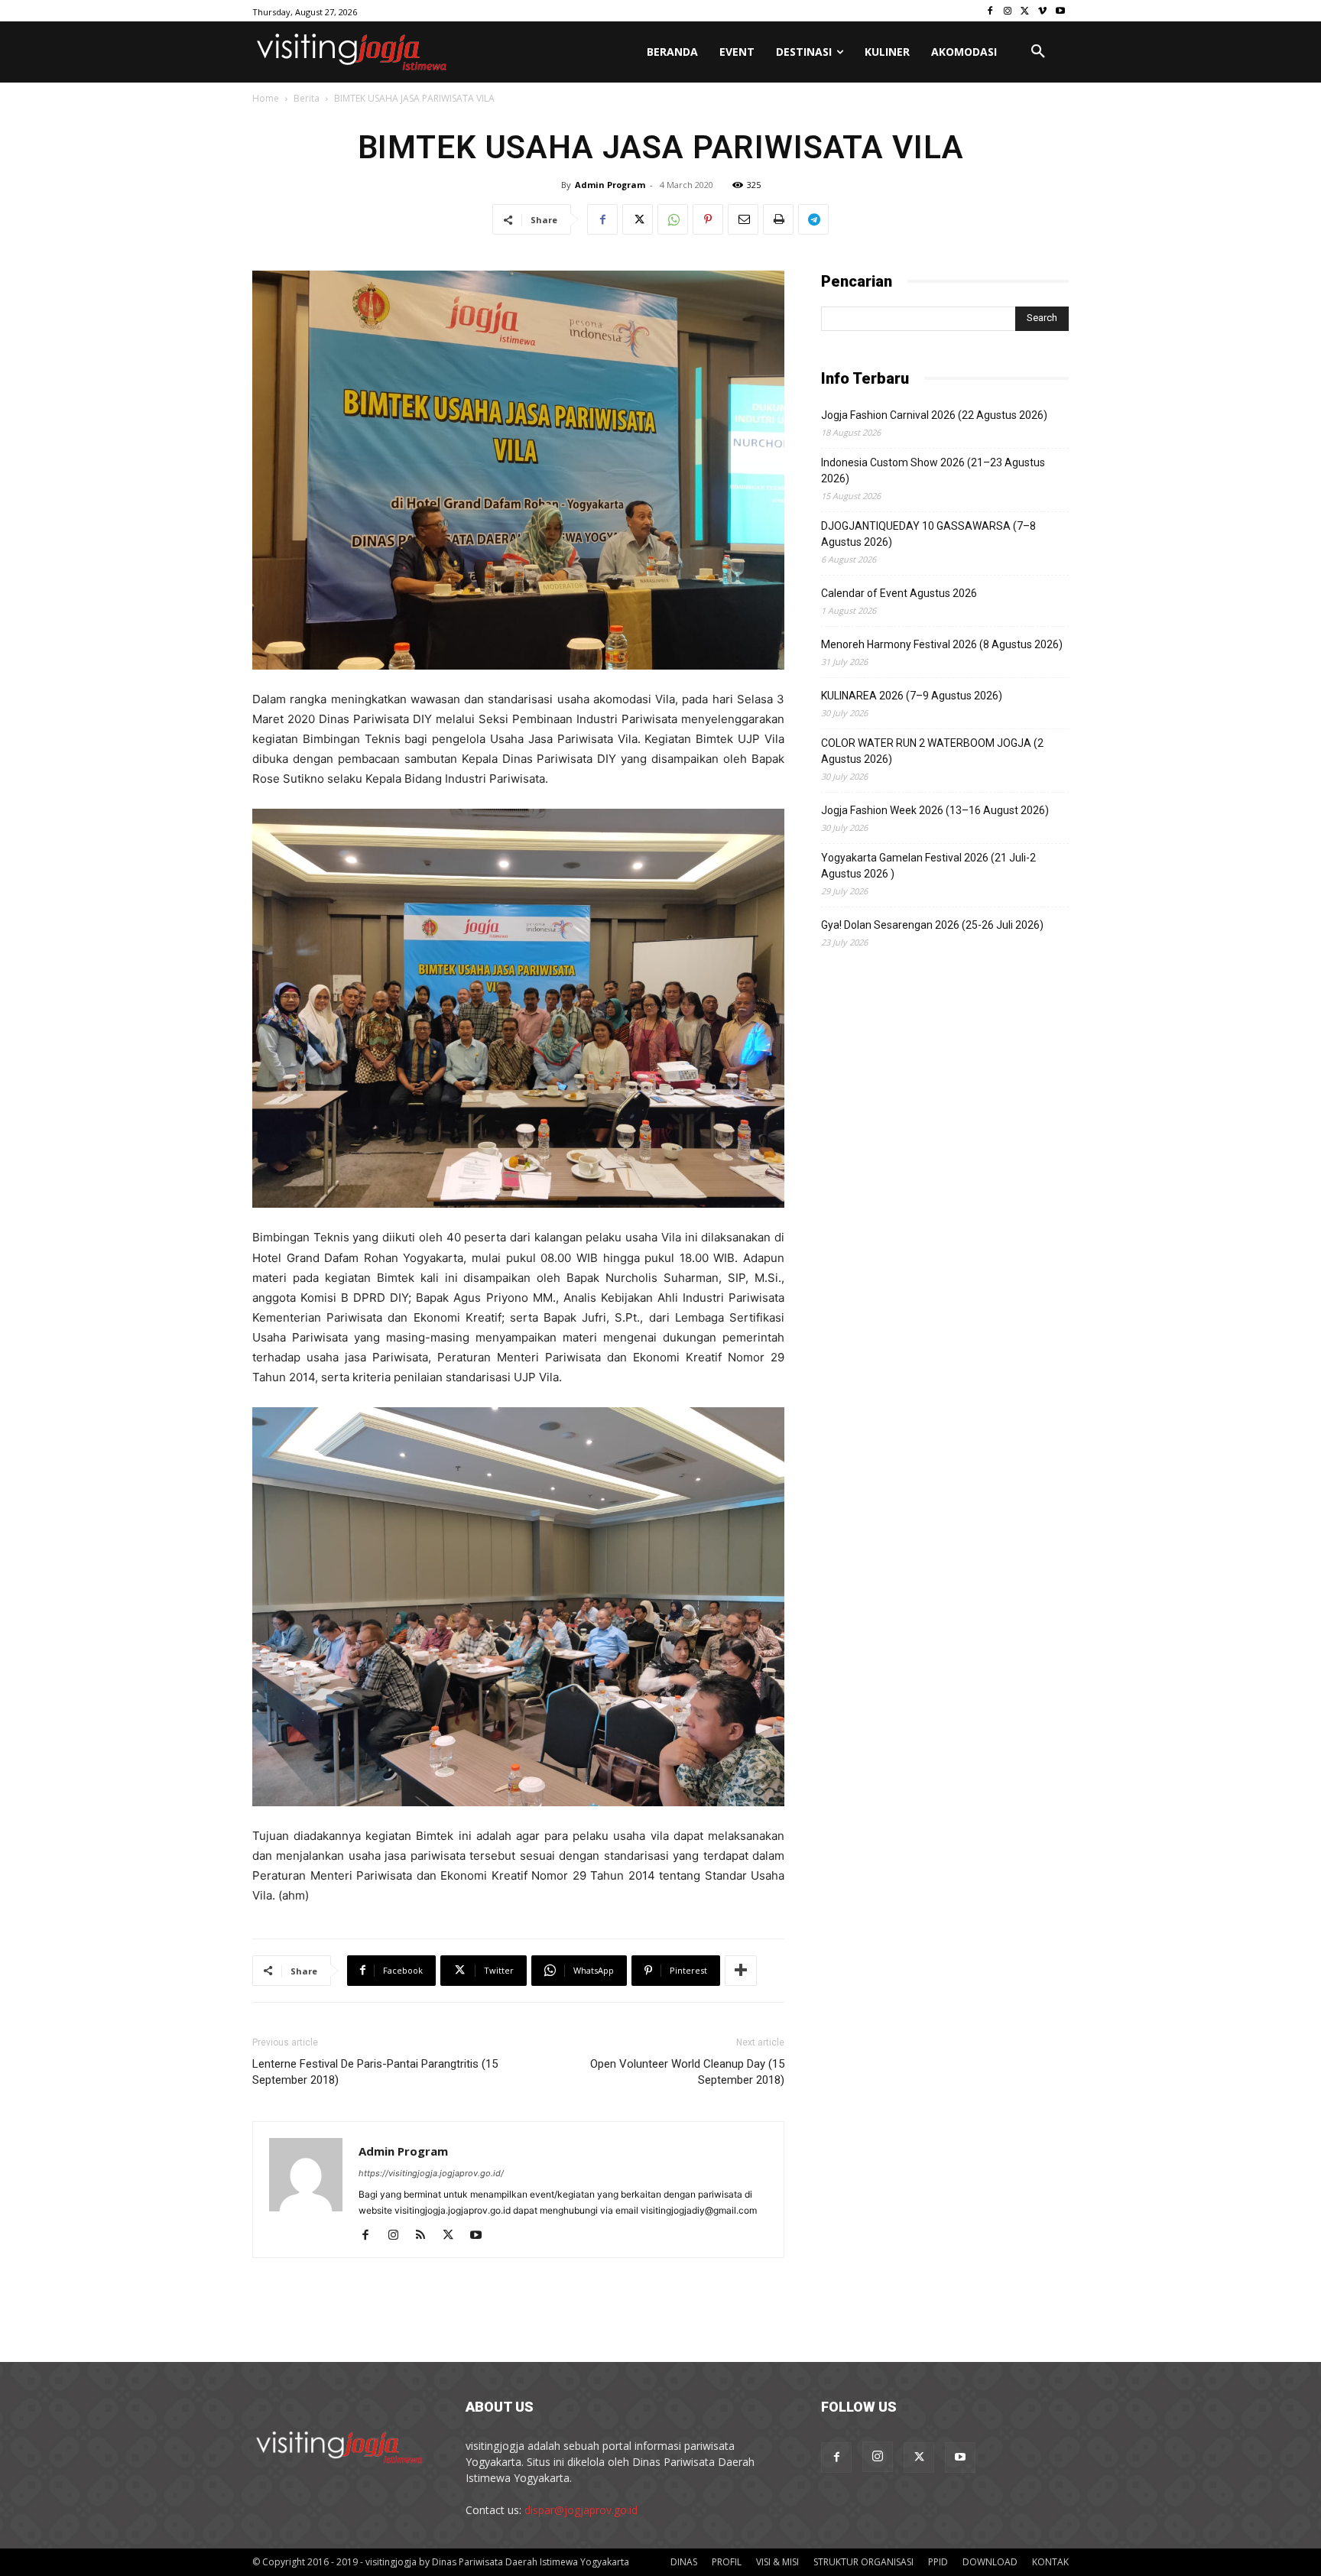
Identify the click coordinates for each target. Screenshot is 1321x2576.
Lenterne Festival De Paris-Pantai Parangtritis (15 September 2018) (375, 2072)
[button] (1038, 52)
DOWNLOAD (990, 2562)
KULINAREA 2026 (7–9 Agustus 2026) (912, 696)
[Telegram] (813, 219)
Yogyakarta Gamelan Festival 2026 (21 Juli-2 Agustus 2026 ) (928, 866)
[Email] (743, 219)
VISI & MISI (777, 2562)
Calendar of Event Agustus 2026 (899, 593)
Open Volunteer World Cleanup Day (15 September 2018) (687, 2072)
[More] (741, 1971)
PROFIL (727, 2562)
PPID (938, 2562)
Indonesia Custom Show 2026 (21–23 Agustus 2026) (933, 470)
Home (266, 98)
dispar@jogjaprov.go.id (581, 2510)
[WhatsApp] (673, 219)
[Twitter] (1026, 11)
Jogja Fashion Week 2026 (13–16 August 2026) (935, 810)
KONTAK (1050, 2562)
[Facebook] (990, 11)
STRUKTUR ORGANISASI (863, 2562)
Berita (307, 98)
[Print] (778, 219)
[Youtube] (1060, 11)
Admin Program (610, 185)
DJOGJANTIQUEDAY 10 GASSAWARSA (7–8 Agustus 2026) (928, 534)
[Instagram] (1008, 11)
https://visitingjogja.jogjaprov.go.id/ (431, 2173)
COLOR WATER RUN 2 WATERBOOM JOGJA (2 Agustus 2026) (932, 751)
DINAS (684, 2562)
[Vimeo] (1042, 11)
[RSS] (426, 2236)
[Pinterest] (708, 219)
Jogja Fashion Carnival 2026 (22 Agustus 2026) (934, 415)
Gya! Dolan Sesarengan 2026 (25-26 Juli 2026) (932, 925)
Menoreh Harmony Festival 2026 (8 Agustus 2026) (942, 644)
